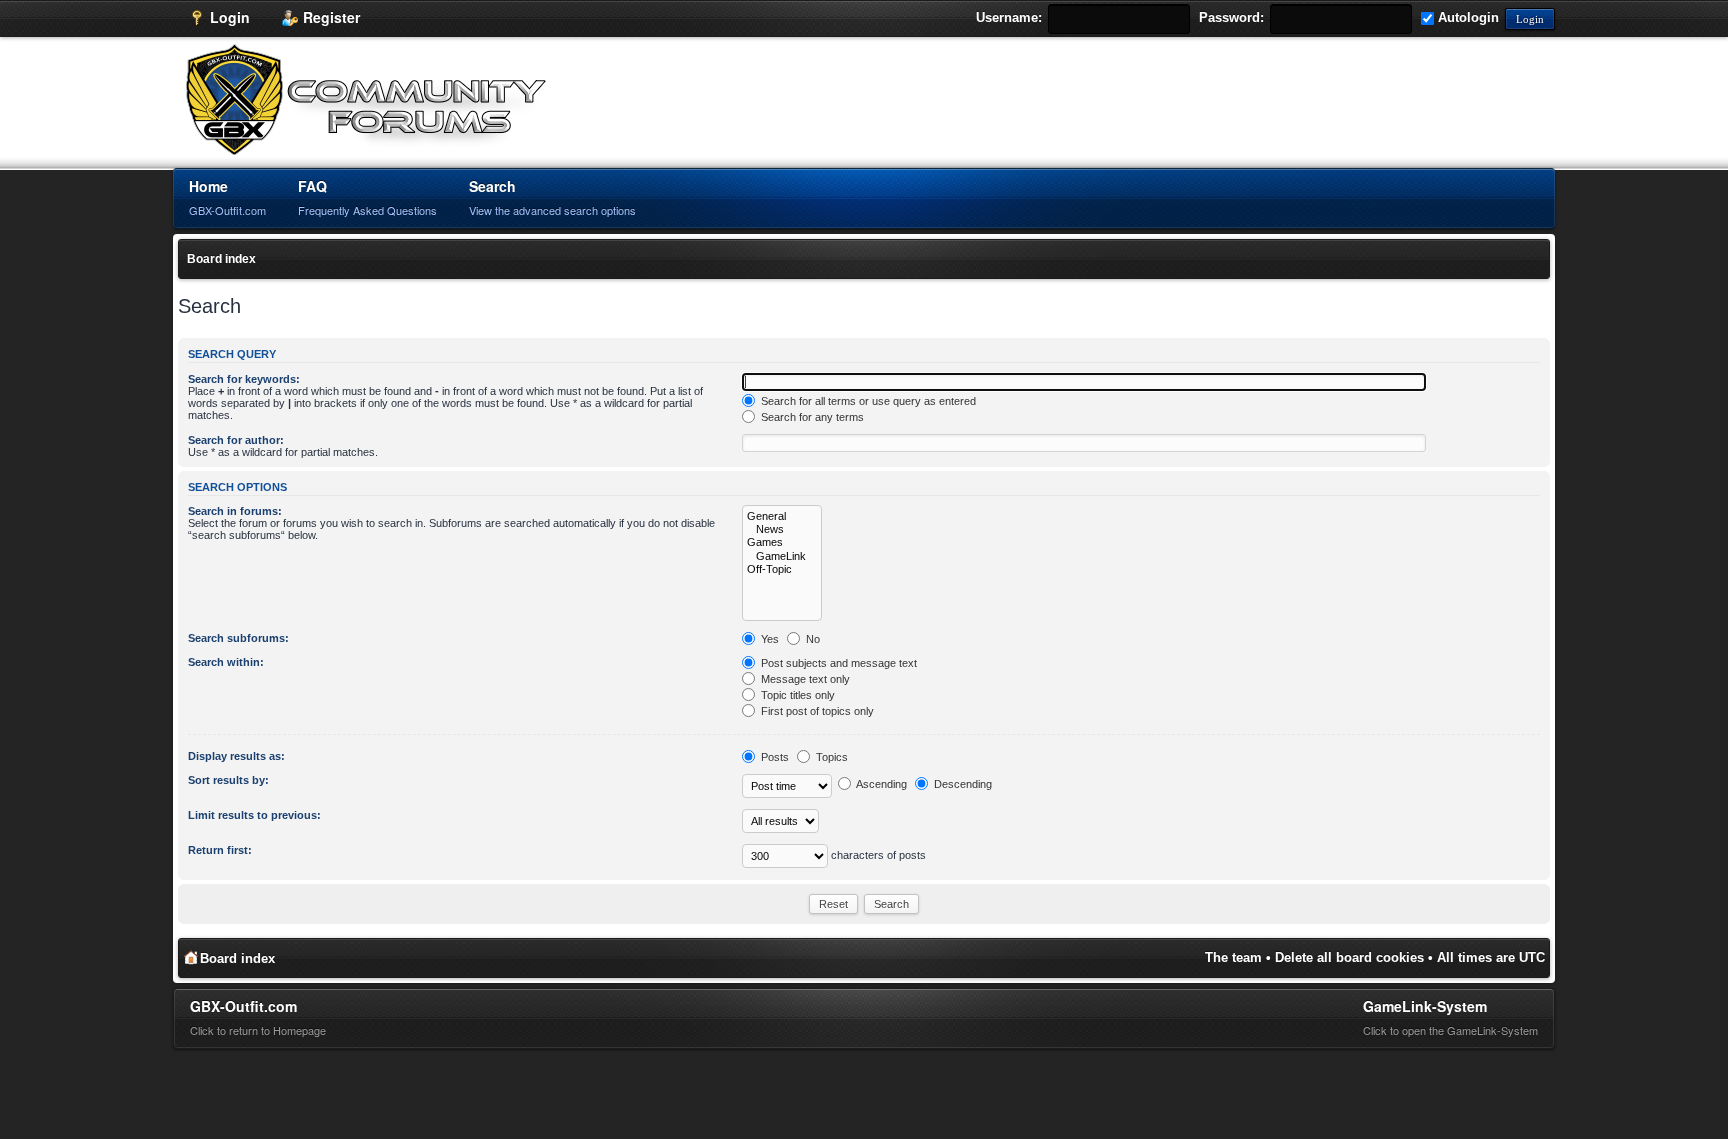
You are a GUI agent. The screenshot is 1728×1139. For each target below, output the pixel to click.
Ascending (880, 784)
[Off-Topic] (782, 569)
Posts (773, 757)
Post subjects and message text (837, 663)
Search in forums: (235, 511)
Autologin (1466, 17)
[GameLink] (782, 556)
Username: (1009, 17)
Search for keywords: (244, 379)
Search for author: (236, 440)
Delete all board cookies (1349, 957)
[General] (782, 516)
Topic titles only (796, 695)
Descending (961, 784)
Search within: (226, 662)
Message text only (804, 679)
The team (1233, 957)
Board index (221, 259)
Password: (1231, 17)
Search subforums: (238, 638)
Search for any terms (811, 417)
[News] (782, 529)
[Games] (782, 542)
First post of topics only (816, 711)
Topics (830, 757)
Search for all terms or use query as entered (867, 401)
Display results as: (236, 756)
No (811, 639)
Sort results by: (228, 780)
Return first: (220, 850)
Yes (768, 639)
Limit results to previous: (254, 815)
